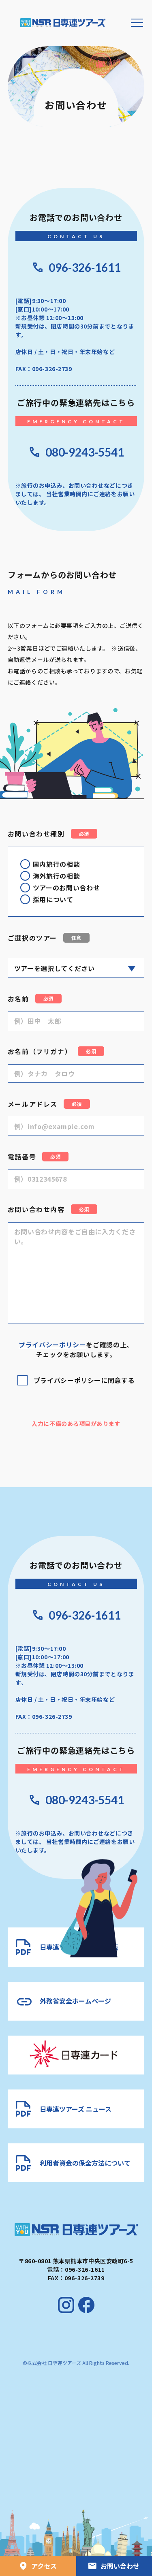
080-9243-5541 (85, 452)
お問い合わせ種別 (48, 834)
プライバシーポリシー (52, 1345)
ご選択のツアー (45, 938)
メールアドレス (45, 1104)
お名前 (31, 999)
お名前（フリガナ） (52, 1051)
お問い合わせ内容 (48, 1209)
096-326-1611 (85, 267)
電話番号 (34, 1157)
